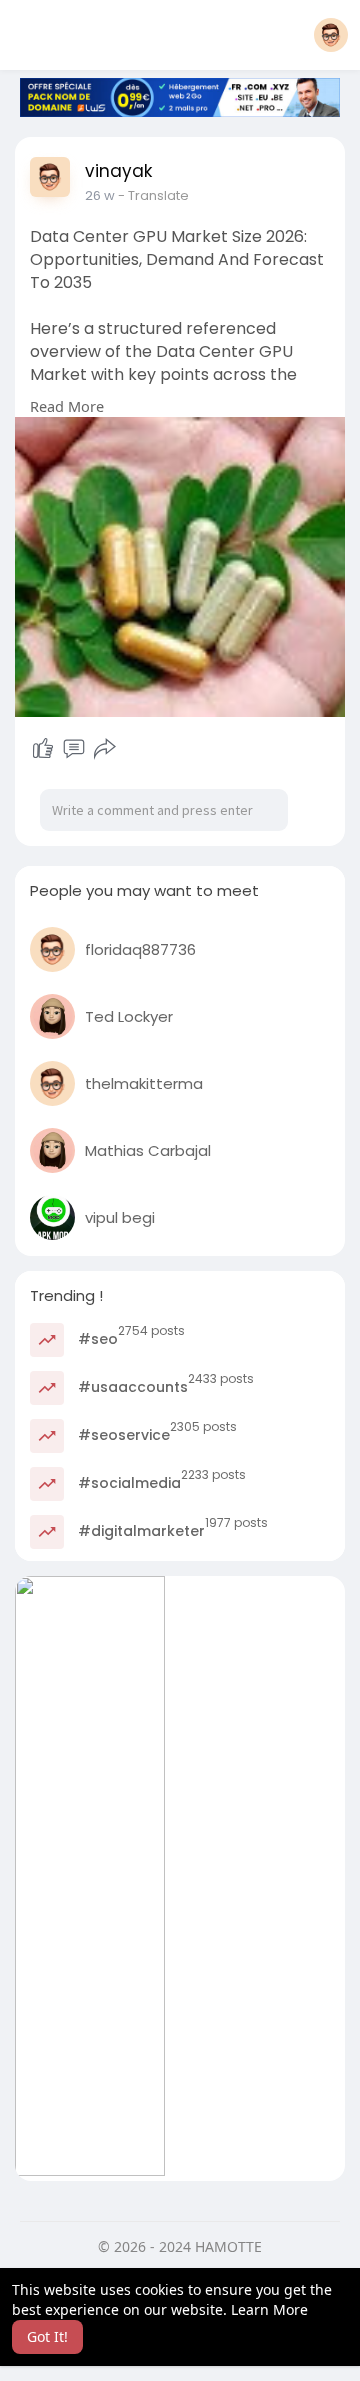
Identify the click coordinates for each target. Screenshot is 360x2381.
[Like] (43, 749)
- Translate (153, 195)
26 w (100, 195)
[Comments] (74, 749)
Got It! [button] (47, 2336)
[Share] (105, 749)
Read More (67, 406)
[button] (331, 35)
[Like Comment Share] (73, 749)
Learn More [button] (269, 2309)
